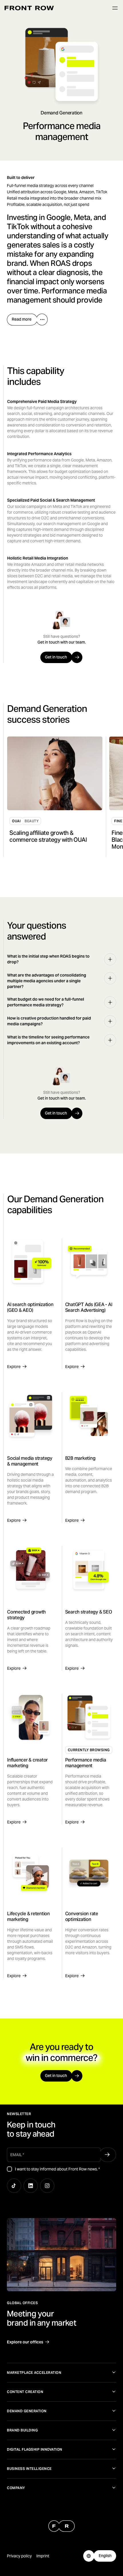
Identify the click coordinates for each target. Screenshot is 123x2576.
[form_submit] (107, 2155)
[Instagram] (47, 2186)
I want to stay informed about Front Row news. (57, 2169)
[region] (63, 797)
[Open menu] (115, 8)
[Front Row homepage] (29, 8)
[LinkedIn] (31, 2186)
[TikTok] (14, 2186)
